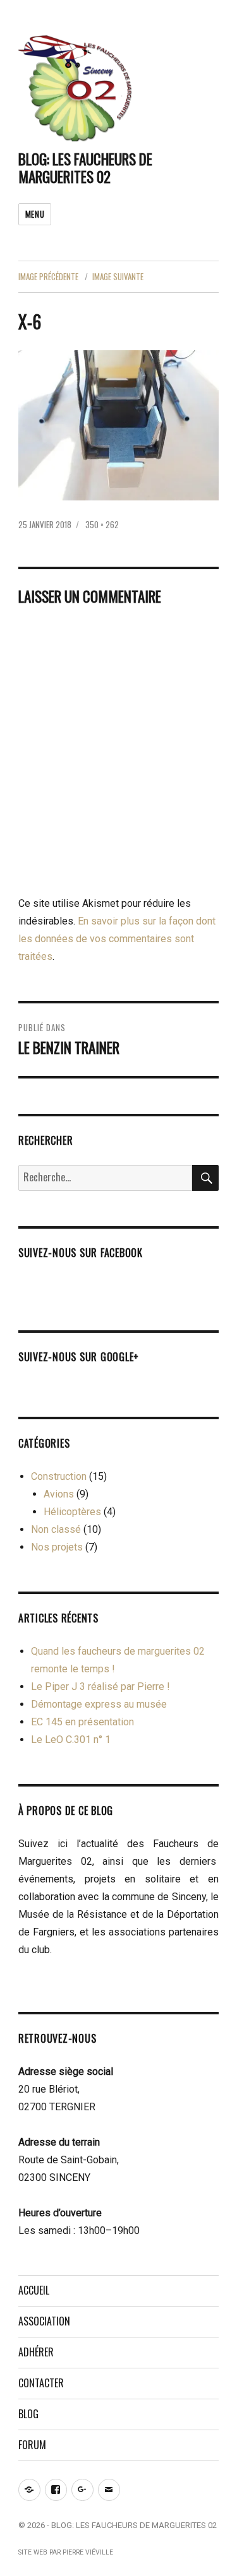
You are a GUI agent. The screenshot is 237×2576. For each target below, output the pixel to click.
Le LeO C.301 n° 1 (71, 1740)
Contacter (41, 2383)
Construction (59, 1476)
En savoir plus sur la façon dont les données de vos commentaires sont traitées (117, 939)
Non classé (56, 1529)
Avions (59, 1494)
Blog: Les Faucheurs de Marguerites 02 (85, 168)
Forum (32, 2445)
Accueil (34, 2290)
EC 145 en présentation (82, 1722)
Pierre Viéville (88, 2552)
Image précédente (48, 276)
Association (44, 2321)
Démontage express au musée (99, 1704)
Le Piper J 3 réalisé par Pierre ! (100, 1687)
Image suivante (118, 276)
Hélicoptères (72, 1512)
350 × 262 (102, 524)
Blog (28, 2414)
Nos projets (57, 1547)
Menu (35, 214)
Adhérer (36, 2352)
